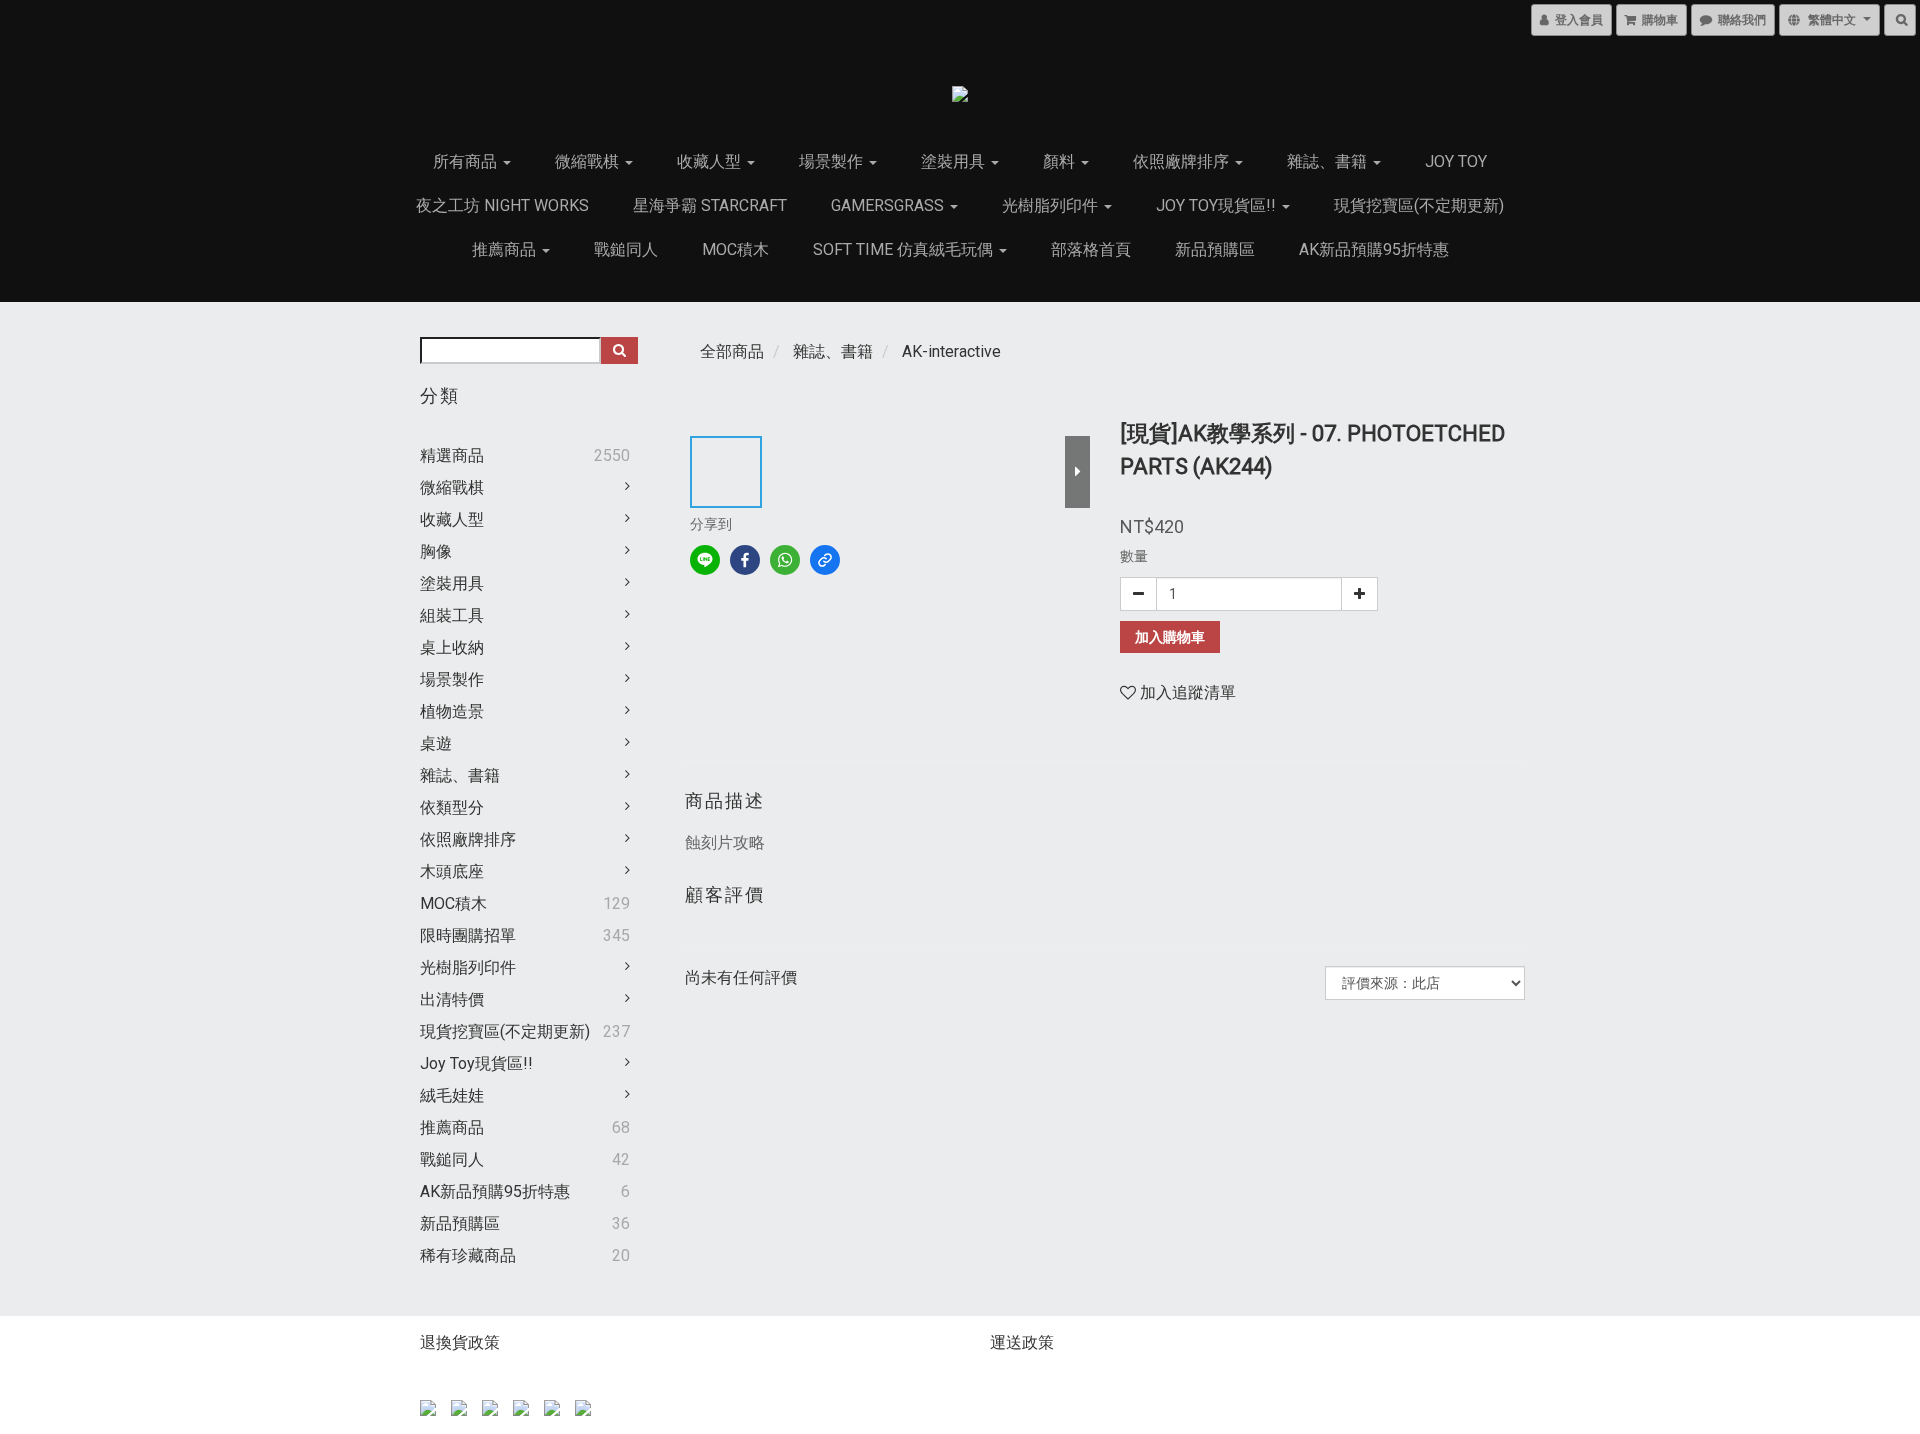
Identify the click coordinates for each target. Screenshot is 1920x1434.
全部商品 (732, 351)
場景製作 (833, 161)
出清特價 (452, 999)
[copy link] (825, 560)
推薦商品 (506, 249)
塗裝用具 (955, 161)
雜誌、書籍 (1329, 161)
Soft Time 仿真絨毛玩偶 (905, 249)
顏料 (1061, 161)
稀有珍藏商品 (468, 1255)
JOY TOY (1456, 161)
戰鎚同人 (626, 249)
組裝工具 (452, 615)
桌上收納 (452, 647)
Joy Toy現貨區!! (1218, 205)
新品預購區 (1215, 249)
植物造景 (452, 711)
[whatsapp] (785, 560)
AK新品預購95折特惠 (1374, 249)
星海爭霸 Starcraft (710, 205)
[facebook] (745, 560)
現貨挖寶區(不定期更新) (1419, 205)
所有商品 (467, 161)
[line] (705, 560)
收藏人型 (711, 161)
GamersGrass (889, 205)
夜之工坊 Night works (502, 205)
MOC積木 (735, 249)
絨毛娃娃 (452, 1095)
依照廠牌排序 (1183, 161)
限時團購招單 (468, 935)
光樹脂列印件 (1052, 205)
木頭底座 (452, 871)
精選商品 (452, 455)
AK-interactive (951, 351)
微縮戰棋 (589, 161)
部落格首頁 (1091, 249)
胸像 (436, 551)
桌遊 (436, 743)
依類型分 (452, 807)
